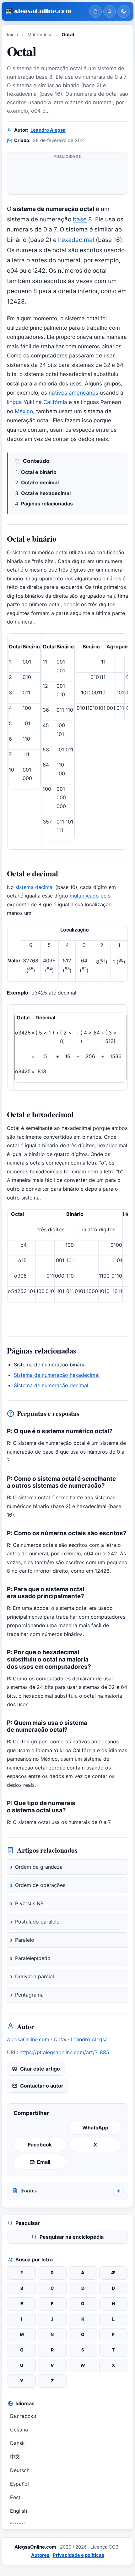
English (19, 2511)
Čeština (19, 2430)
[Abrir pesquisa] (110, 11)
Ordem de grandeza (39, 1867)
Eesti (16, 2497)
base (80, 219)
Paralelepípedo (33, 1958)
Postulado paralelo (37, 1922)
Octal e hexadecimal (46, 493)
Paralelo (25, 1940)
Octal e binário (39, 472)
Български (23, 2416)
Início (13, 35)
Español (19, 2484)
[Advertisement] (67, 176)
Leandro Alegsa (48, 130)
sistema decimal (35, 887)
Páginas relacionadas (47, 504)
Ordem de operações (40, 1885)
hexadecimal (76, 240)
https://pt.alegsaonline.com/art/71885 (64, 2052)
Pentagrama (29, 1995)
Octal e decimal (40, 482)
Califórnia (55, 402)
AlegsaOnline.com (29, 2039)
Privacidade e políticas (78, 2555)
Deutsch (20, 2470)
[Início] (95, 11)
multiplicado (84, 896)
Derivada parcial (35, 1976)
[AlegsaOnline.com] (45, 11)
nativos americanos (73, 393)
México (24, 411)
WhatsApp (95, 2128)
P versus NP (29, 1903)
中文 (15, 2457)
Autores (41, 2555)
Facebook (40, 2145)
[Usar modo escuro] (124, 11)
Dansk (17, 2443)
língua (14, 402)
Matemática (40, 35)
